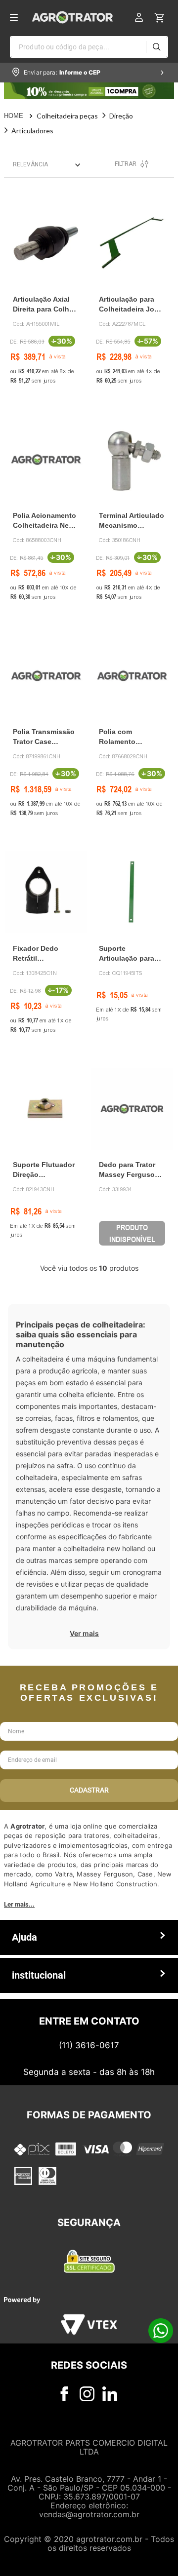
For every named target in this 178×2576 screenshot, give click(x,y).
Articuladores (32, 131)
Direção (121, 116)
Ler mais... (19, 1904)
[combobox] (89, 47)
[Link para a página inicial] (20, 116)
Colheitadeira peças (67, 116)
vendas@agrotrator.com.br (89, 2514)
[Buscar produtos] (156, 47)
